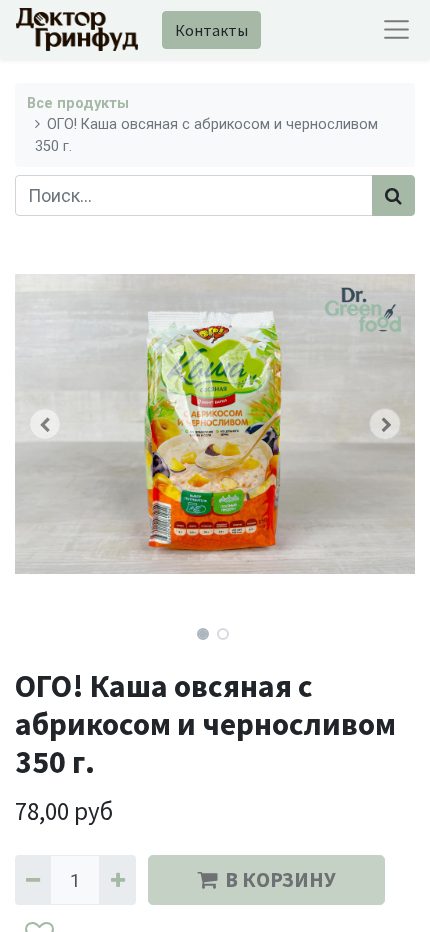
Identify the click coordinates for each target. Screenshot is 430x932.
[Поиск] (393, 195)
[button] (45, 424)
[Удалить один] (33, 879)
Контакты (211, 30)
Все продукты (78, 103)
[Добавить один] (117, 879)
